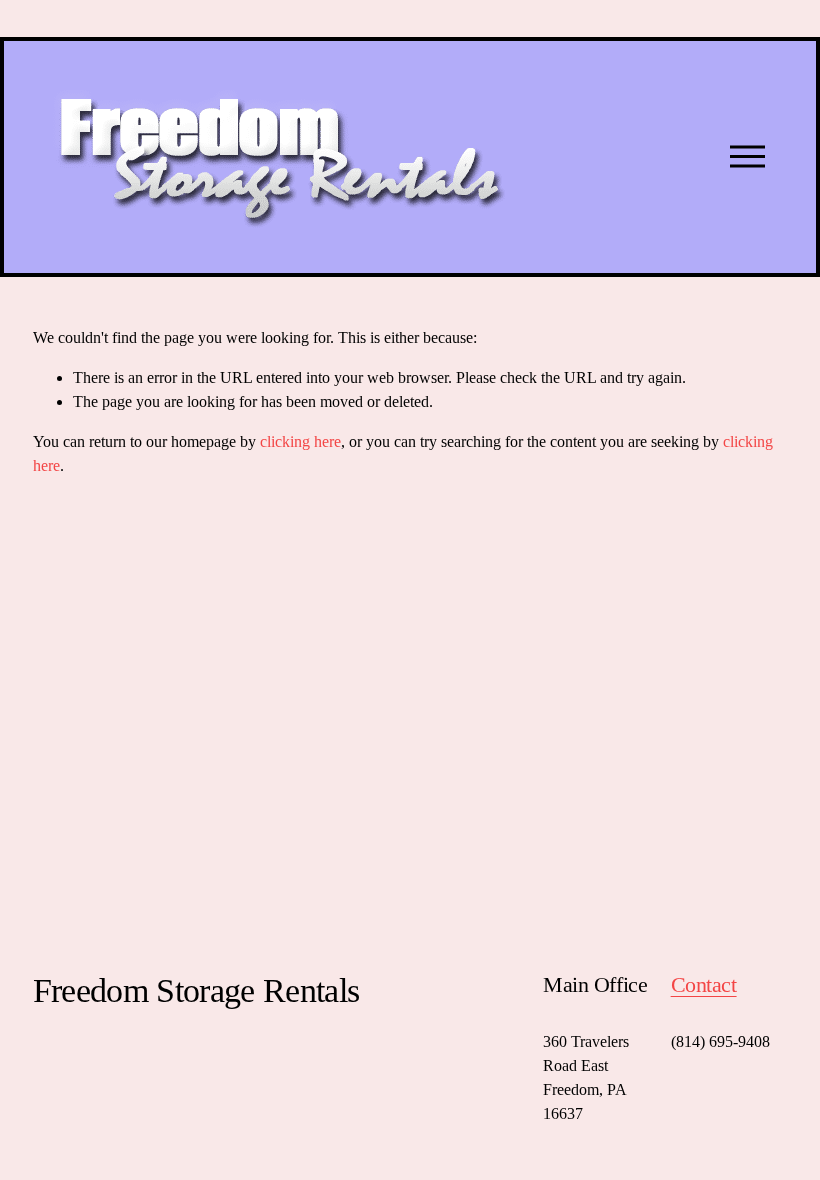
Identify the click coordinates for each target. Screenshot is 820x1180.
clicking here (300, 441)
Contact (704, 984)
